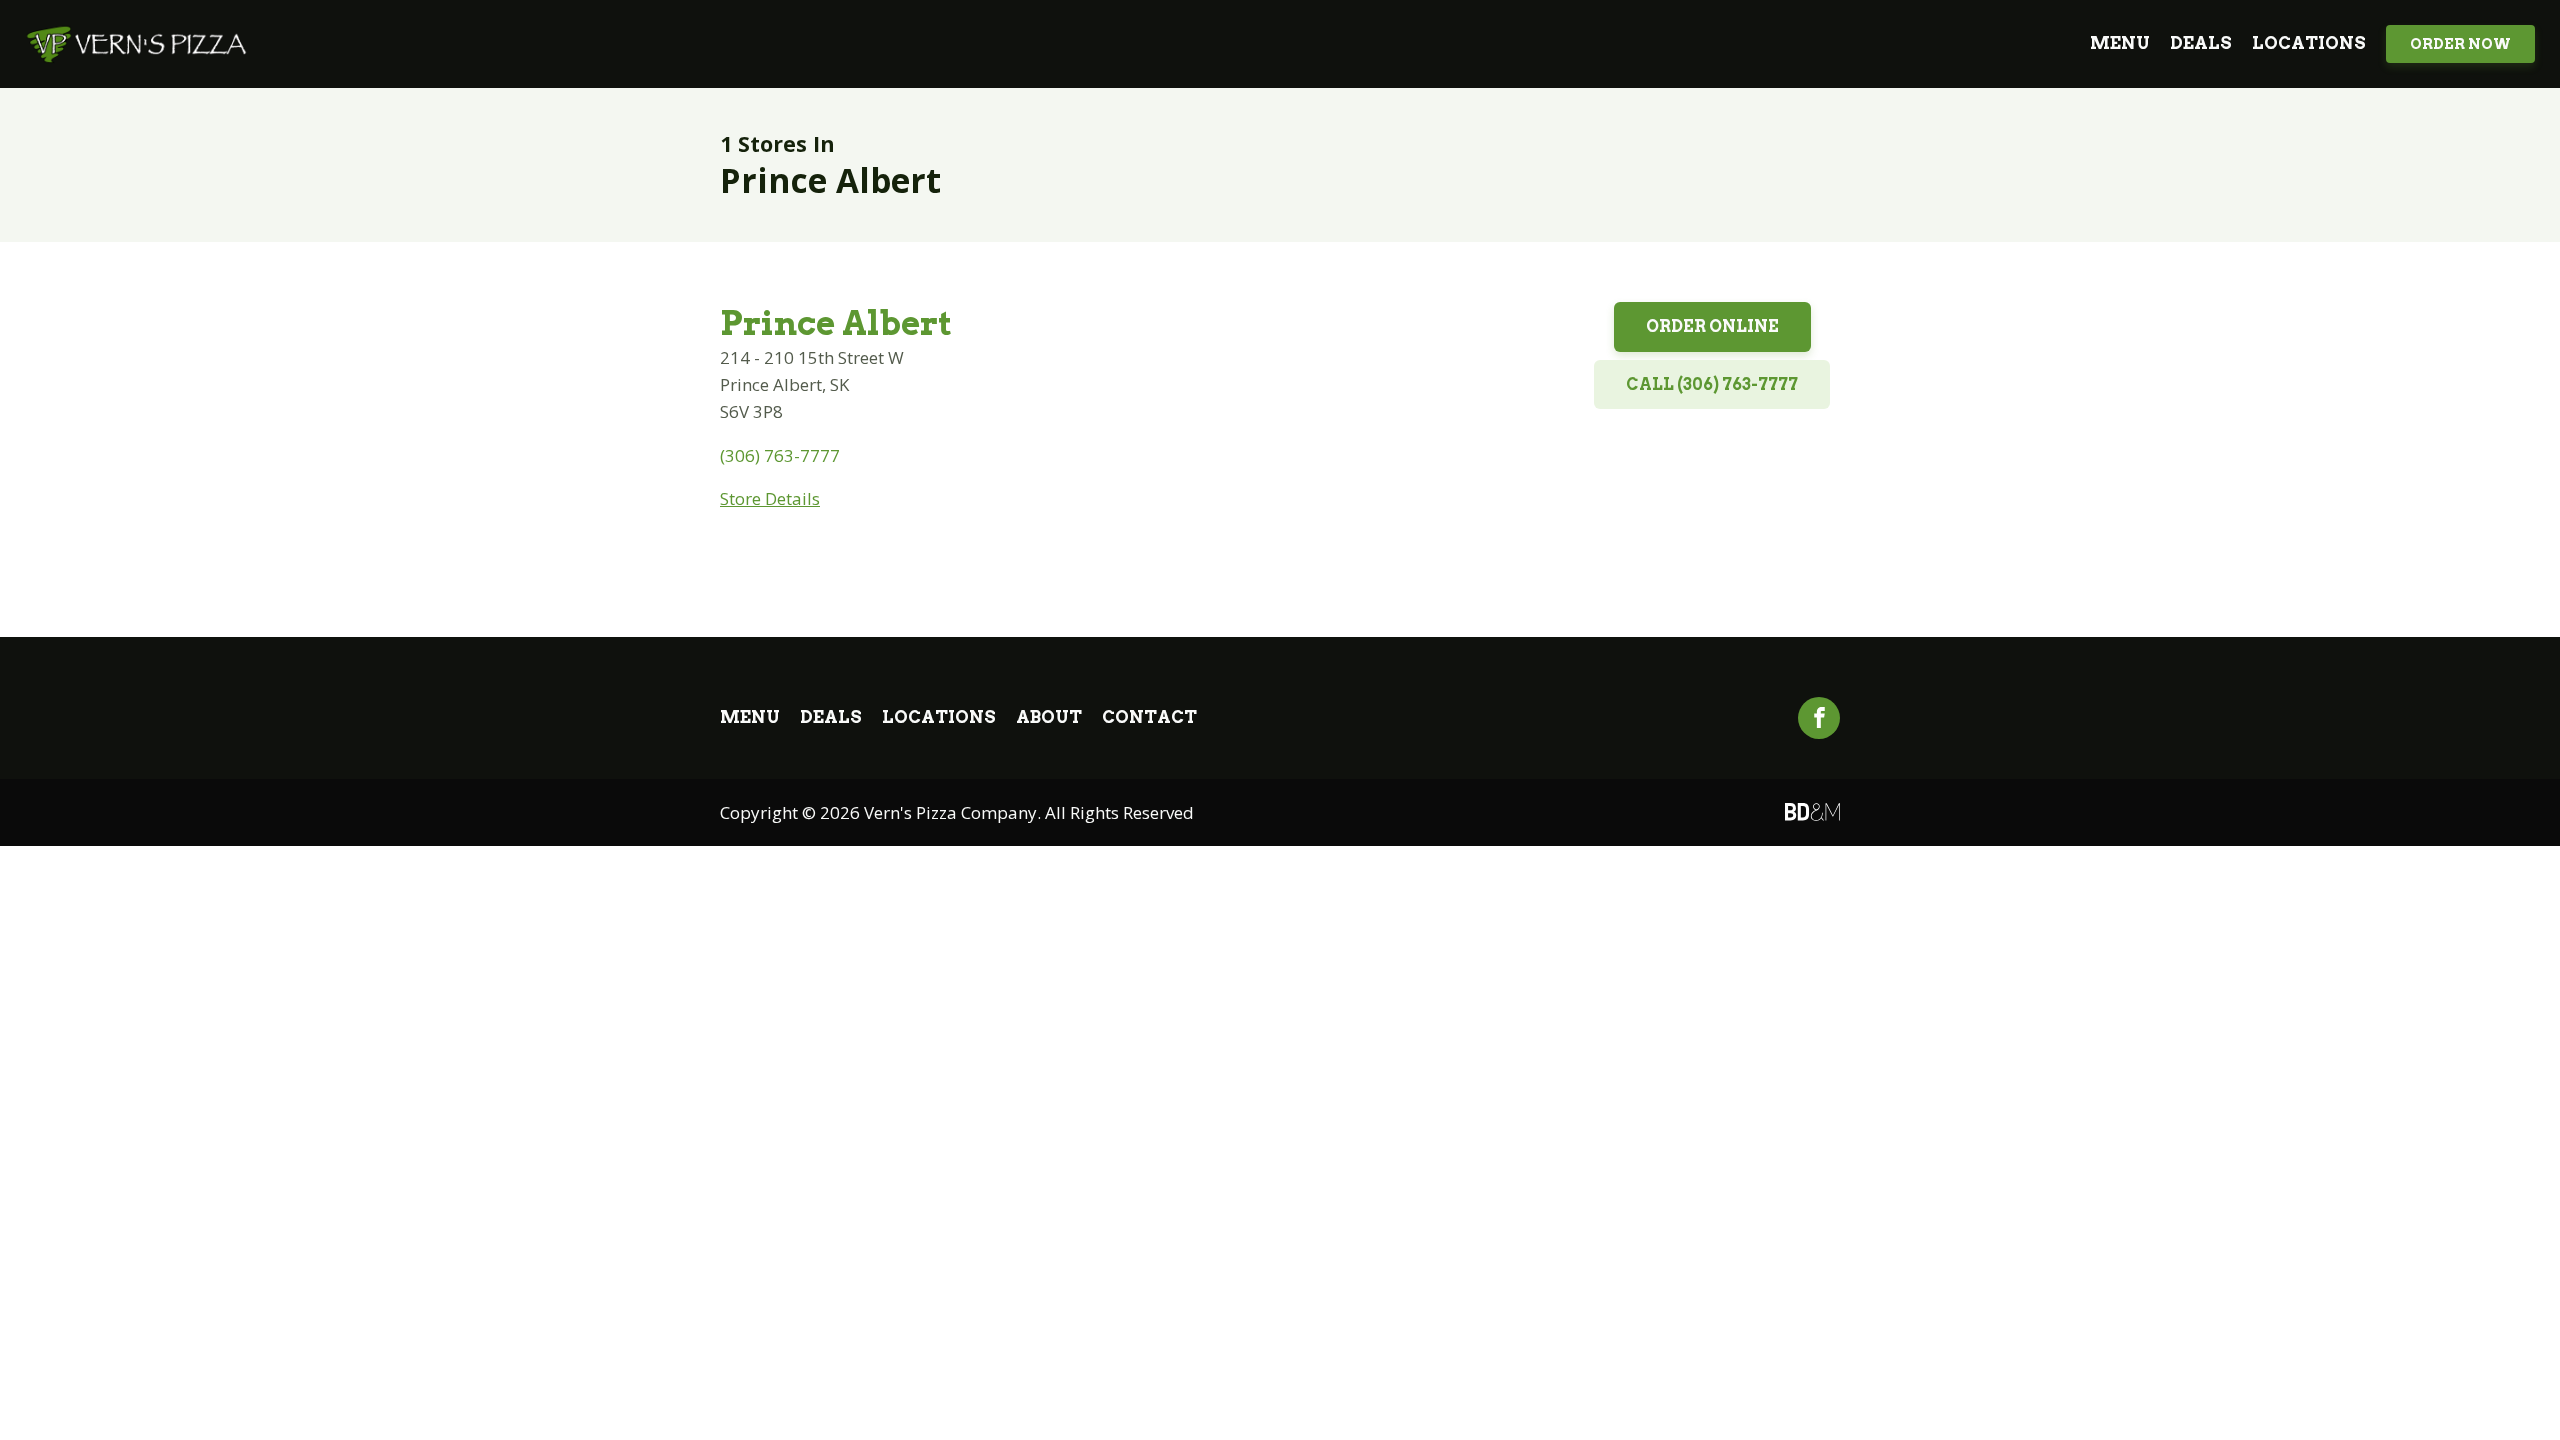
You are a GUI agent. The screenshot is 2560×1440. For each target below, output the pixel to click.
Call (1712, 384)
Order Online (1712, 326)
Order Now (2460, 44)
